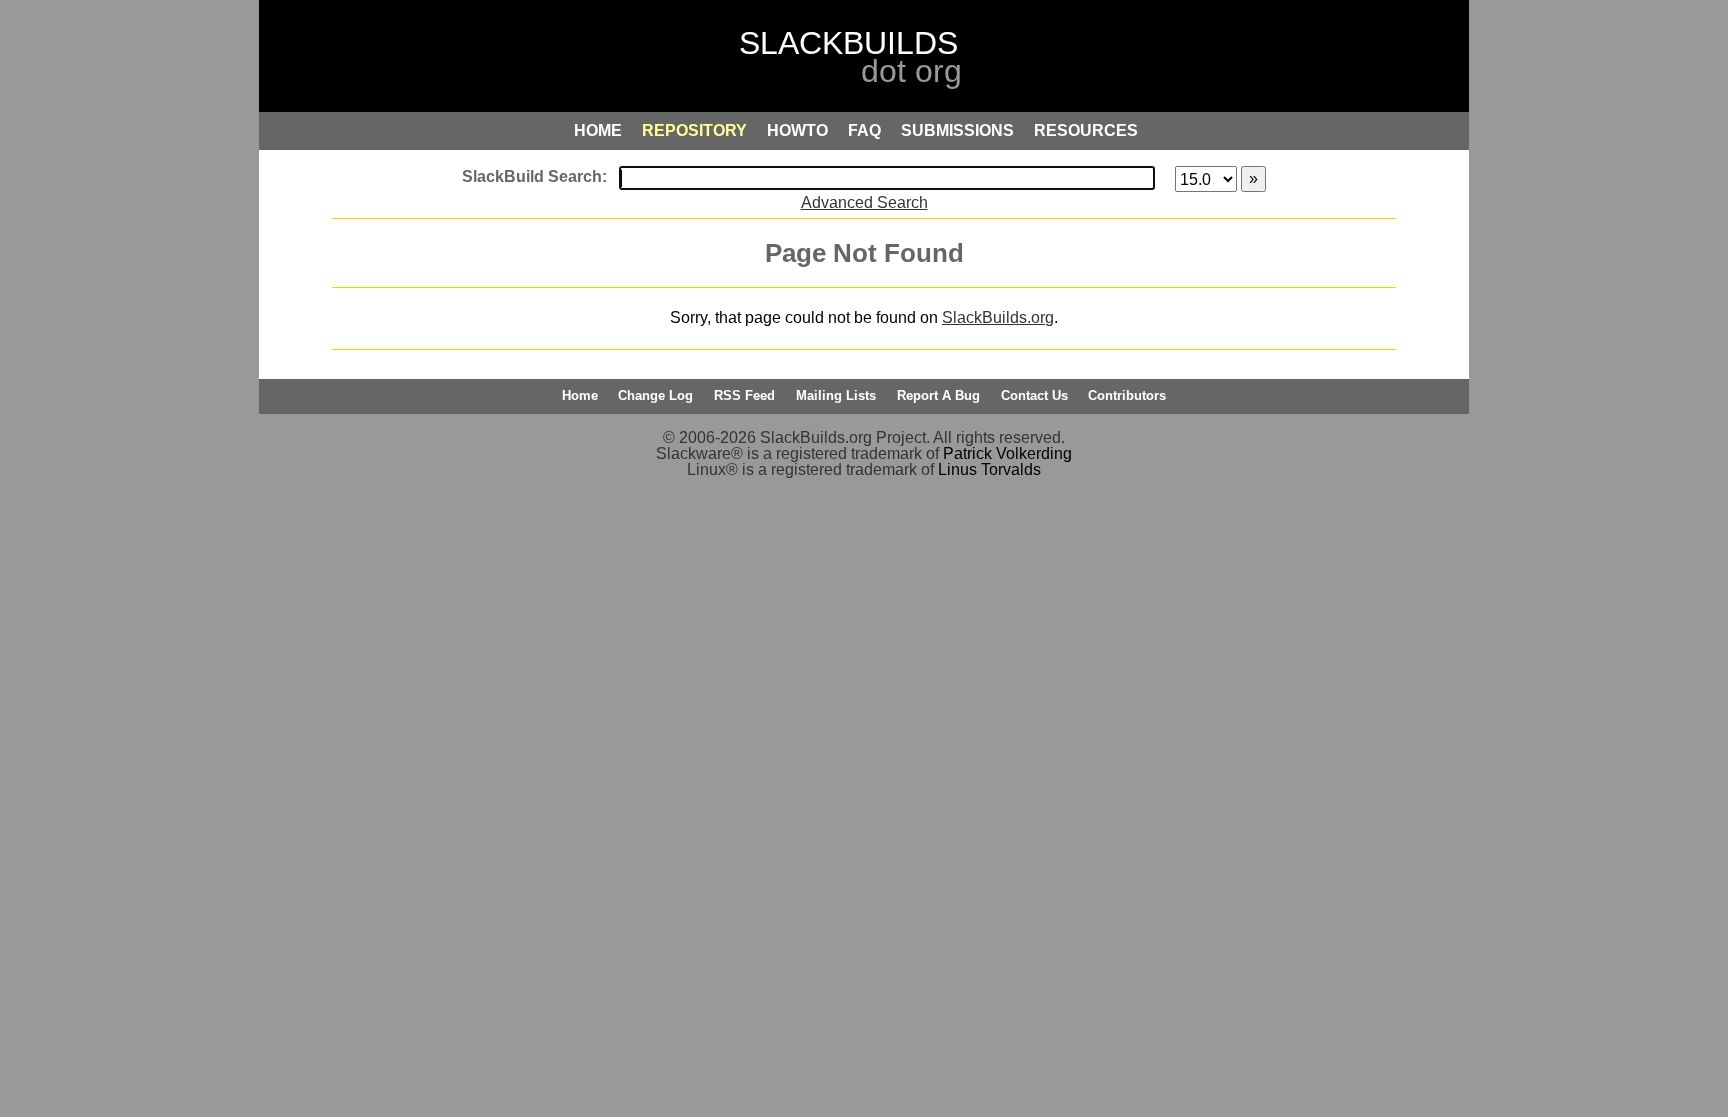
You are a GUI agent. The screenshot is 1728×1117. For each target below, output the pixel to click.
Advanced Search (864, 202)
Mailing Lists (836, 395)
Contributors (1127, 395)
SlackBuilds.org (998, 317)
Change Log (655, 395)
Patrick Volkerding (1007, 453)
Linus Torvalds (989, 469)
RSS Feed (744, 395)
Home (580, 395)
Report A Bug (938, 395)
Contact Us (1034, 395)
